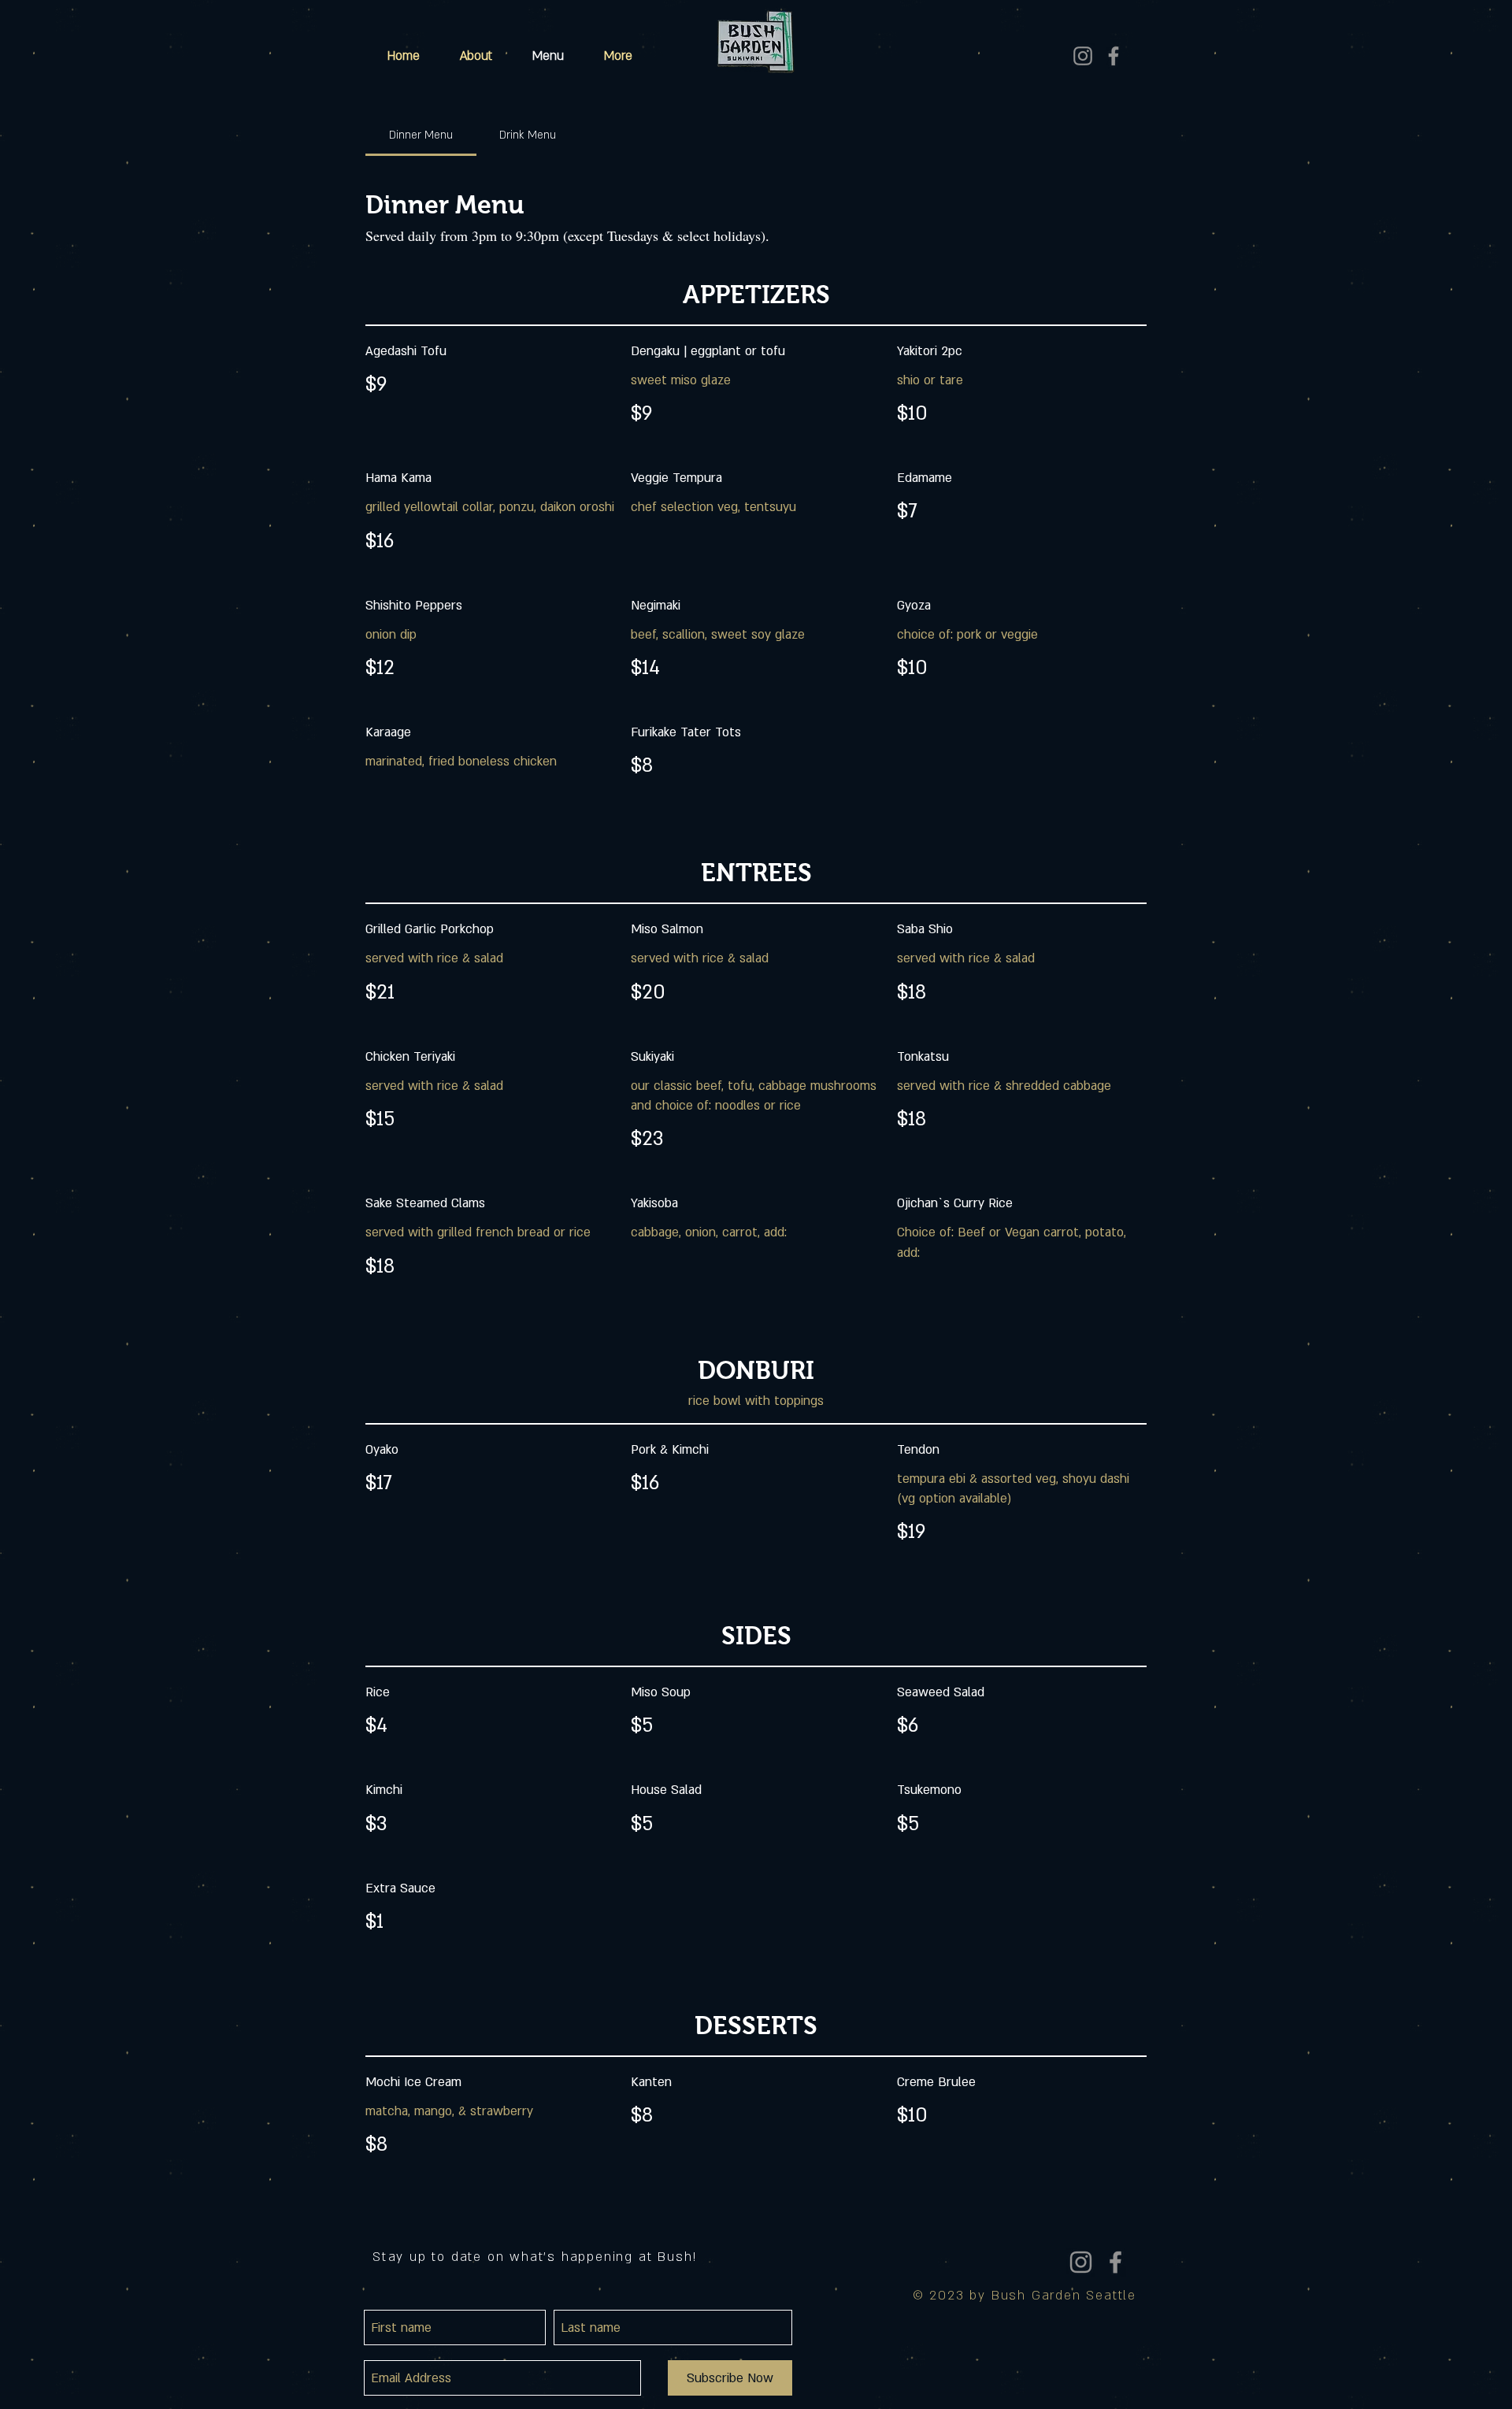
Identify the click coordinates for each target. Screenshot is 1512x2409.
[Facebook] (1114, 56)
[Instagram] (1083, 56)
